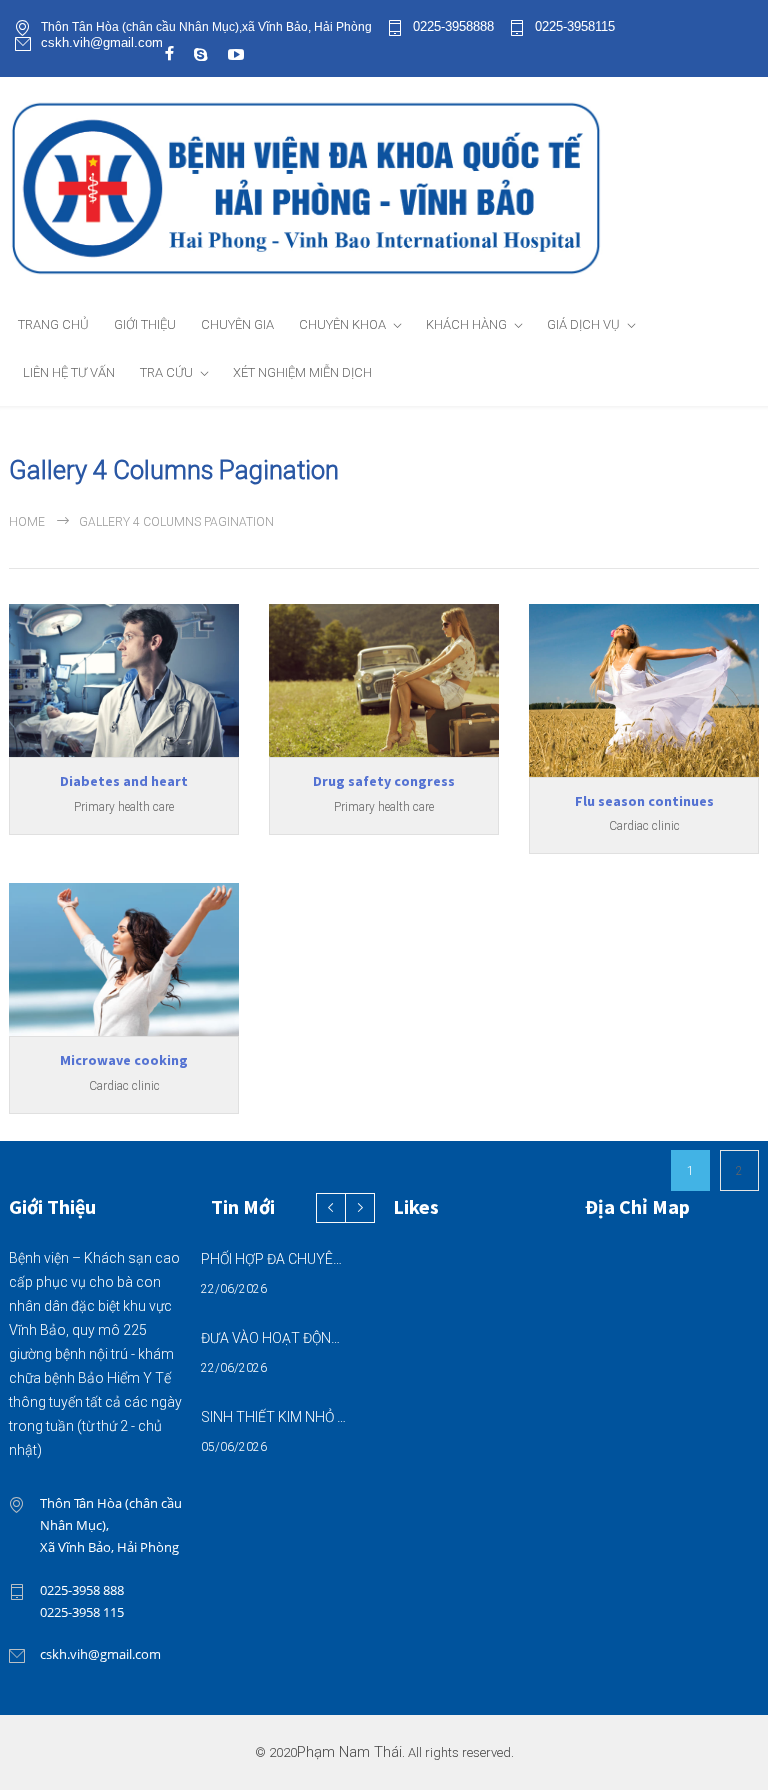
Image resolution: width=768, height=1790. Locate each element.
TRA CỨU (166, 372)
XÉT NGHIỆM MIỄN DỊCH (302, 372)
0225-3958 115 (82, 1612)
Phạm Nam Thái (349, 1752)
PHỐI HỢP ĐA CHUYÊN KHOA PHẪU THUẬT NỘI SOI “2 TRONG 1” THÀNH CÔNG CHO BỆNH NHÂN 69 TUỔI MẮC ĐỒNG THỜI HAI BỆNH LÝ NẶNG (275, 1259)
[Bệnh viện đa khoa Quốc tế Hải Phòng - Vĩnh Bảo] (384, 187)
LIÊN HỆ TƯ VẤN (69, 372)
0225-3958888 (453, 27)
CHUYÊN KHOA (342, 324)
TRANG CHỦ (53, 324)
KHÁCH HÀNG (466, 324)
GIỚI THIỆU (145, 324)
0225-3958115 (575, 27)
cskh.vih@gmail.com (102, 43)
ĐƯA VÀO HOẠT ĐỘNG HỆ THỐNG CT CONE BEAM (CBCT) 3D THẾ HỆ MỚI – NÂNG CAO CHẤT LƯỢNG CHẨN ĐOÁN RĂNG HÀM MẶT (275, 1338)
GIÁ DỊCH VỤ (583, 324)
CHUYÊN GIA (237, 324)
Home (27, 522)
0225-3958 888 (82, 1590)
